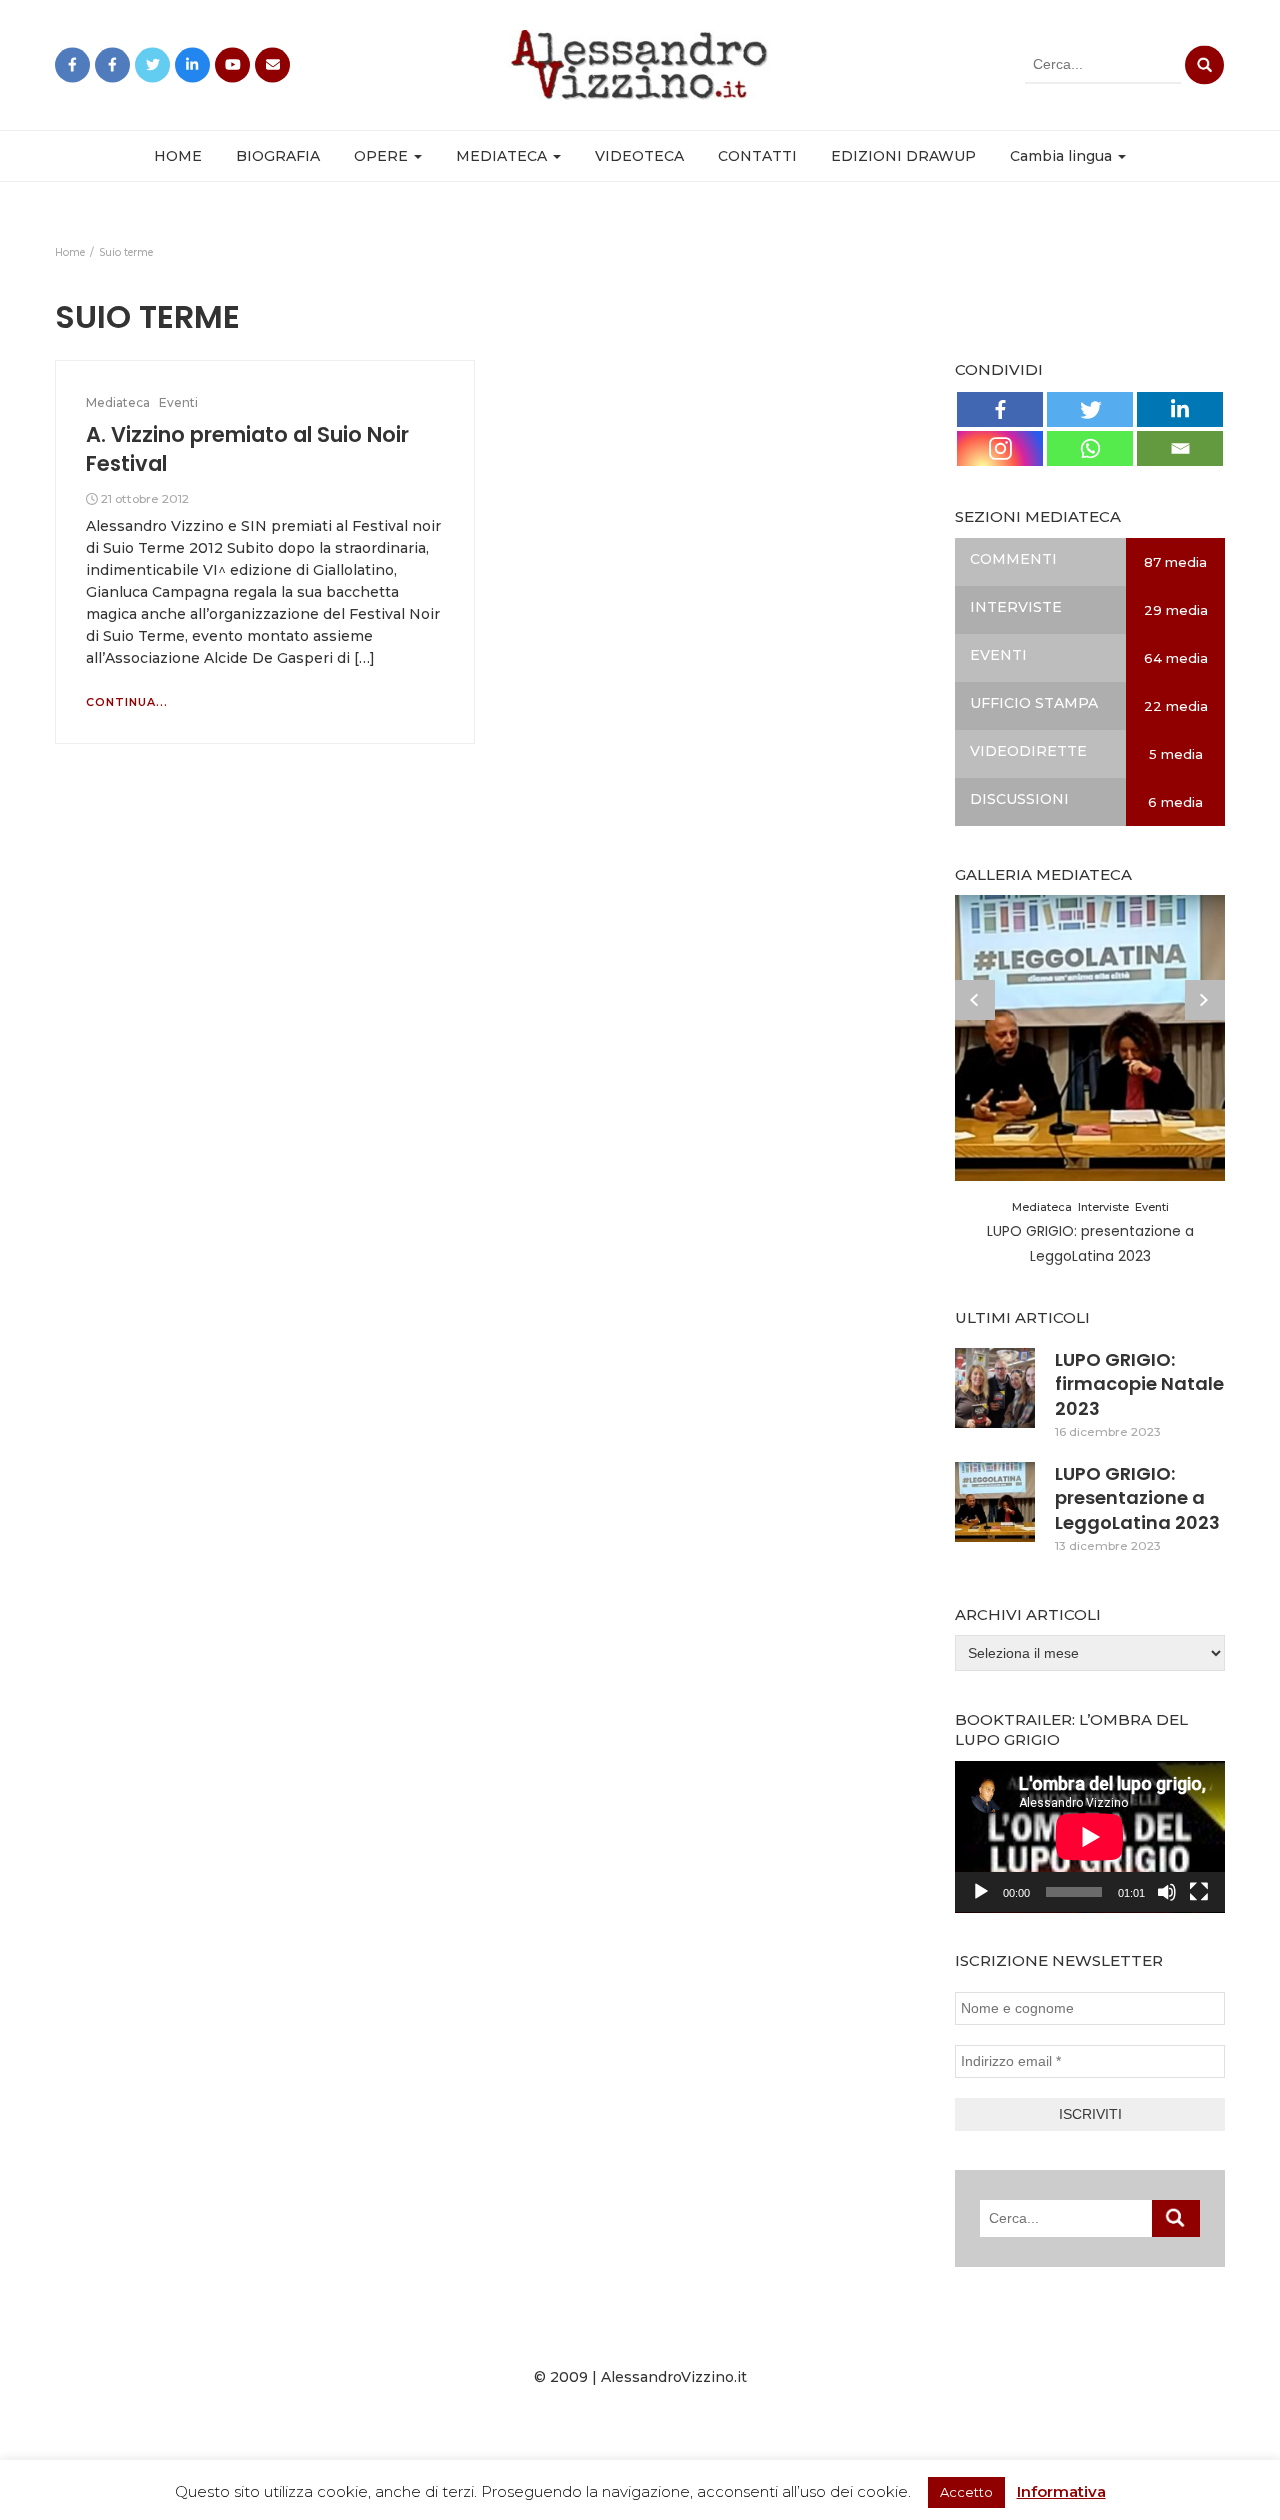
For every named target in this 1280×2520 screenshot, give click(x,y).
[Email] (1180, 448)
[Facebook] (1000, 409)
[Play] (981, 1892)
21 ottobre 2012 (145, 498)
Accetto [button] (966, 2492)
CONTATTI (757, 156)
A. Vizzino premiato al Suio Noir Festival (247, 448)
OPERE (383, 156)
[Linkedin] (1180, 409)
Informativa (1061, 2491)
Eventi (178, 402)
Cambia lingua (1063, 156)
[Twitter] (1090, 409)
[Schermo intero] (1199, 1892)
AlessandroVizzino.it (674, 2377)
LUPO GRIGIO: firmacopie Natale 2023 (1139, 1384)
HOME (178, 156)
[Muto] (1167, 1892)
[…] (362, 658)
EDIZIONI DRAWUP (903, 156)
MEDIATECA (503, 156)
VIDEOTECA (639, 156)
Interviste (1103, 1207)
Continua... (127, 702)
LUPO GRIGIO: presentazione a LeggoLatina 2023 (1137, 1498)
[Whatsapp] (1090, 448)
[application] (1090, 1837)
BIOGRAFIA (278, 156)
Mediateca (118, 402)
